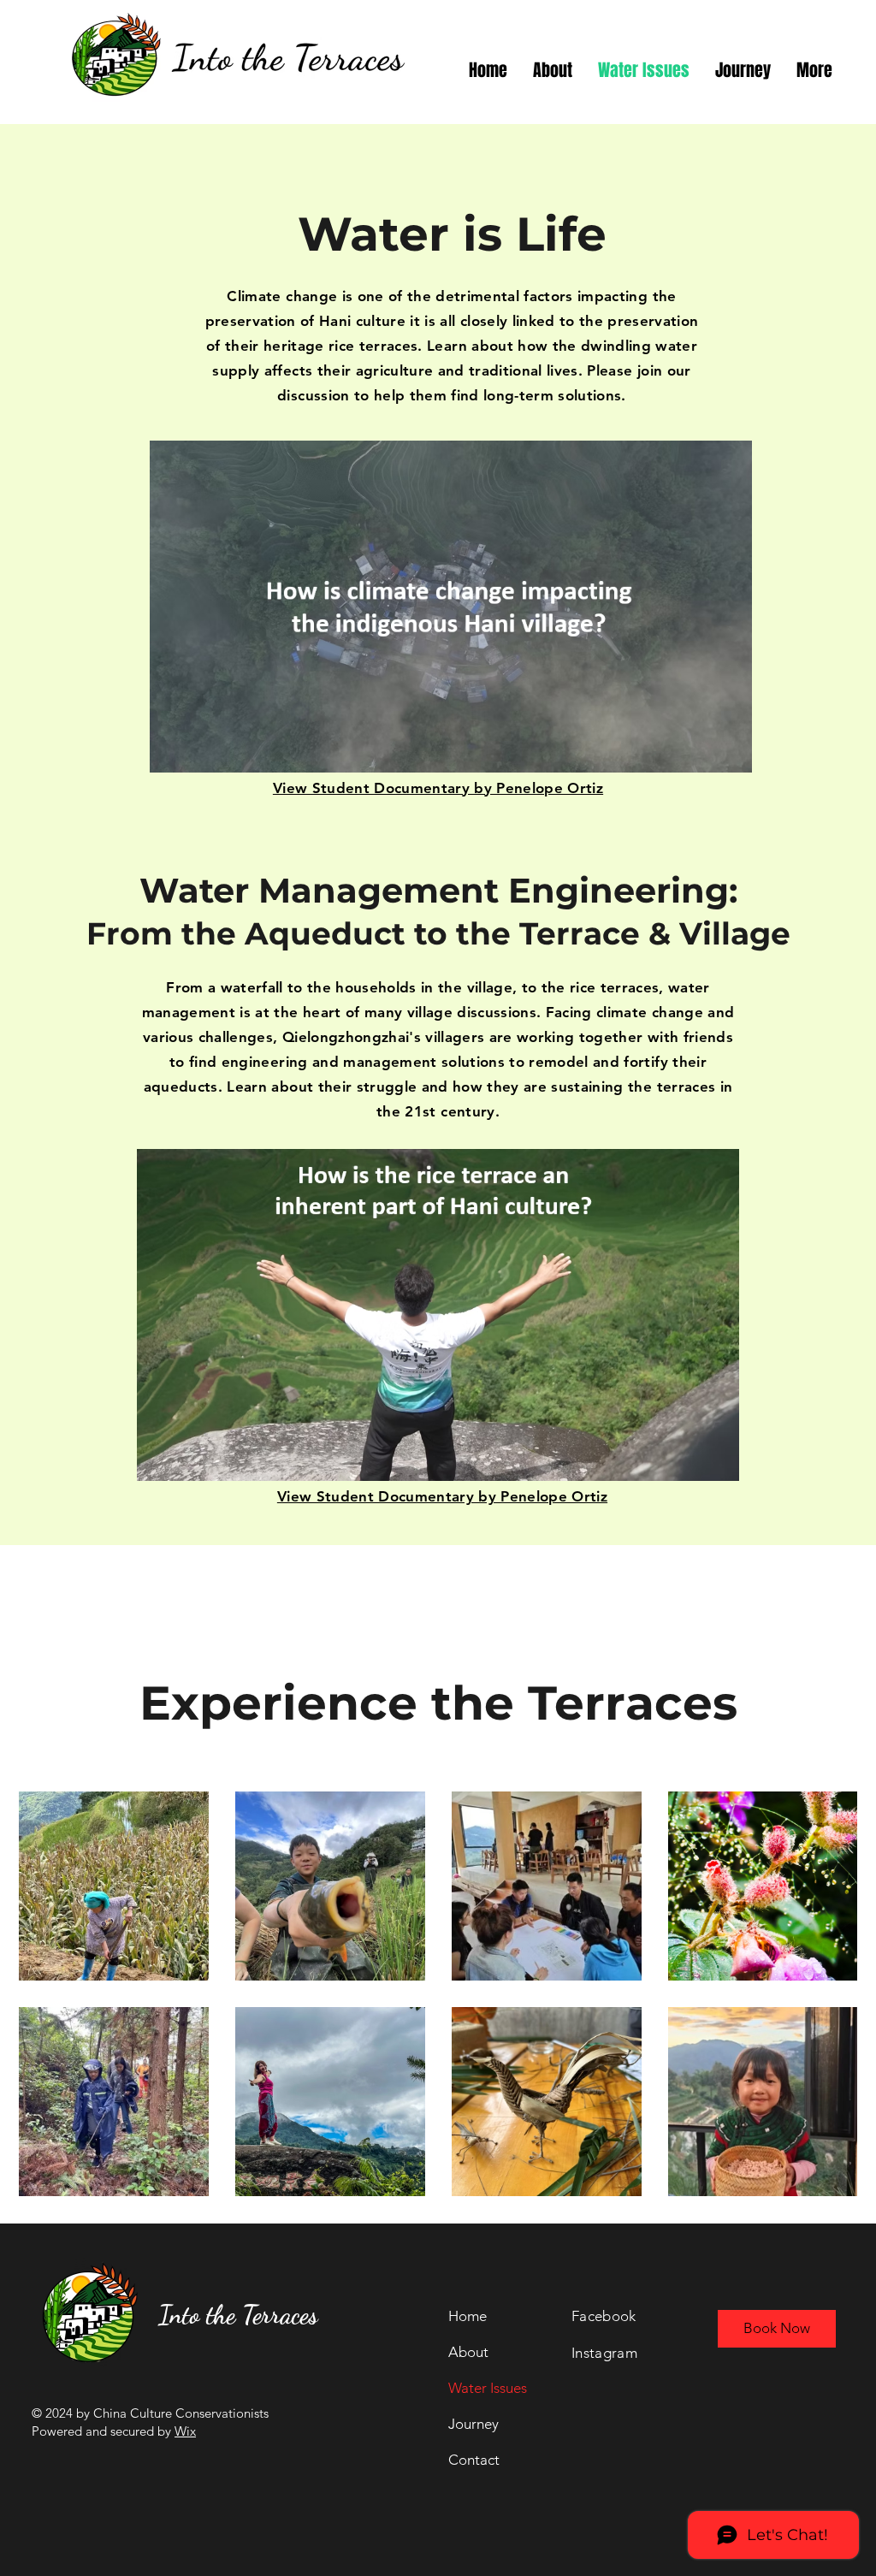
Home (468, 2316)
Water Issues (488, 2388)
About (468, 2352)
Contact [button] (474, 2460)
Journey (474, 2424)
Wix (185, 2431)
